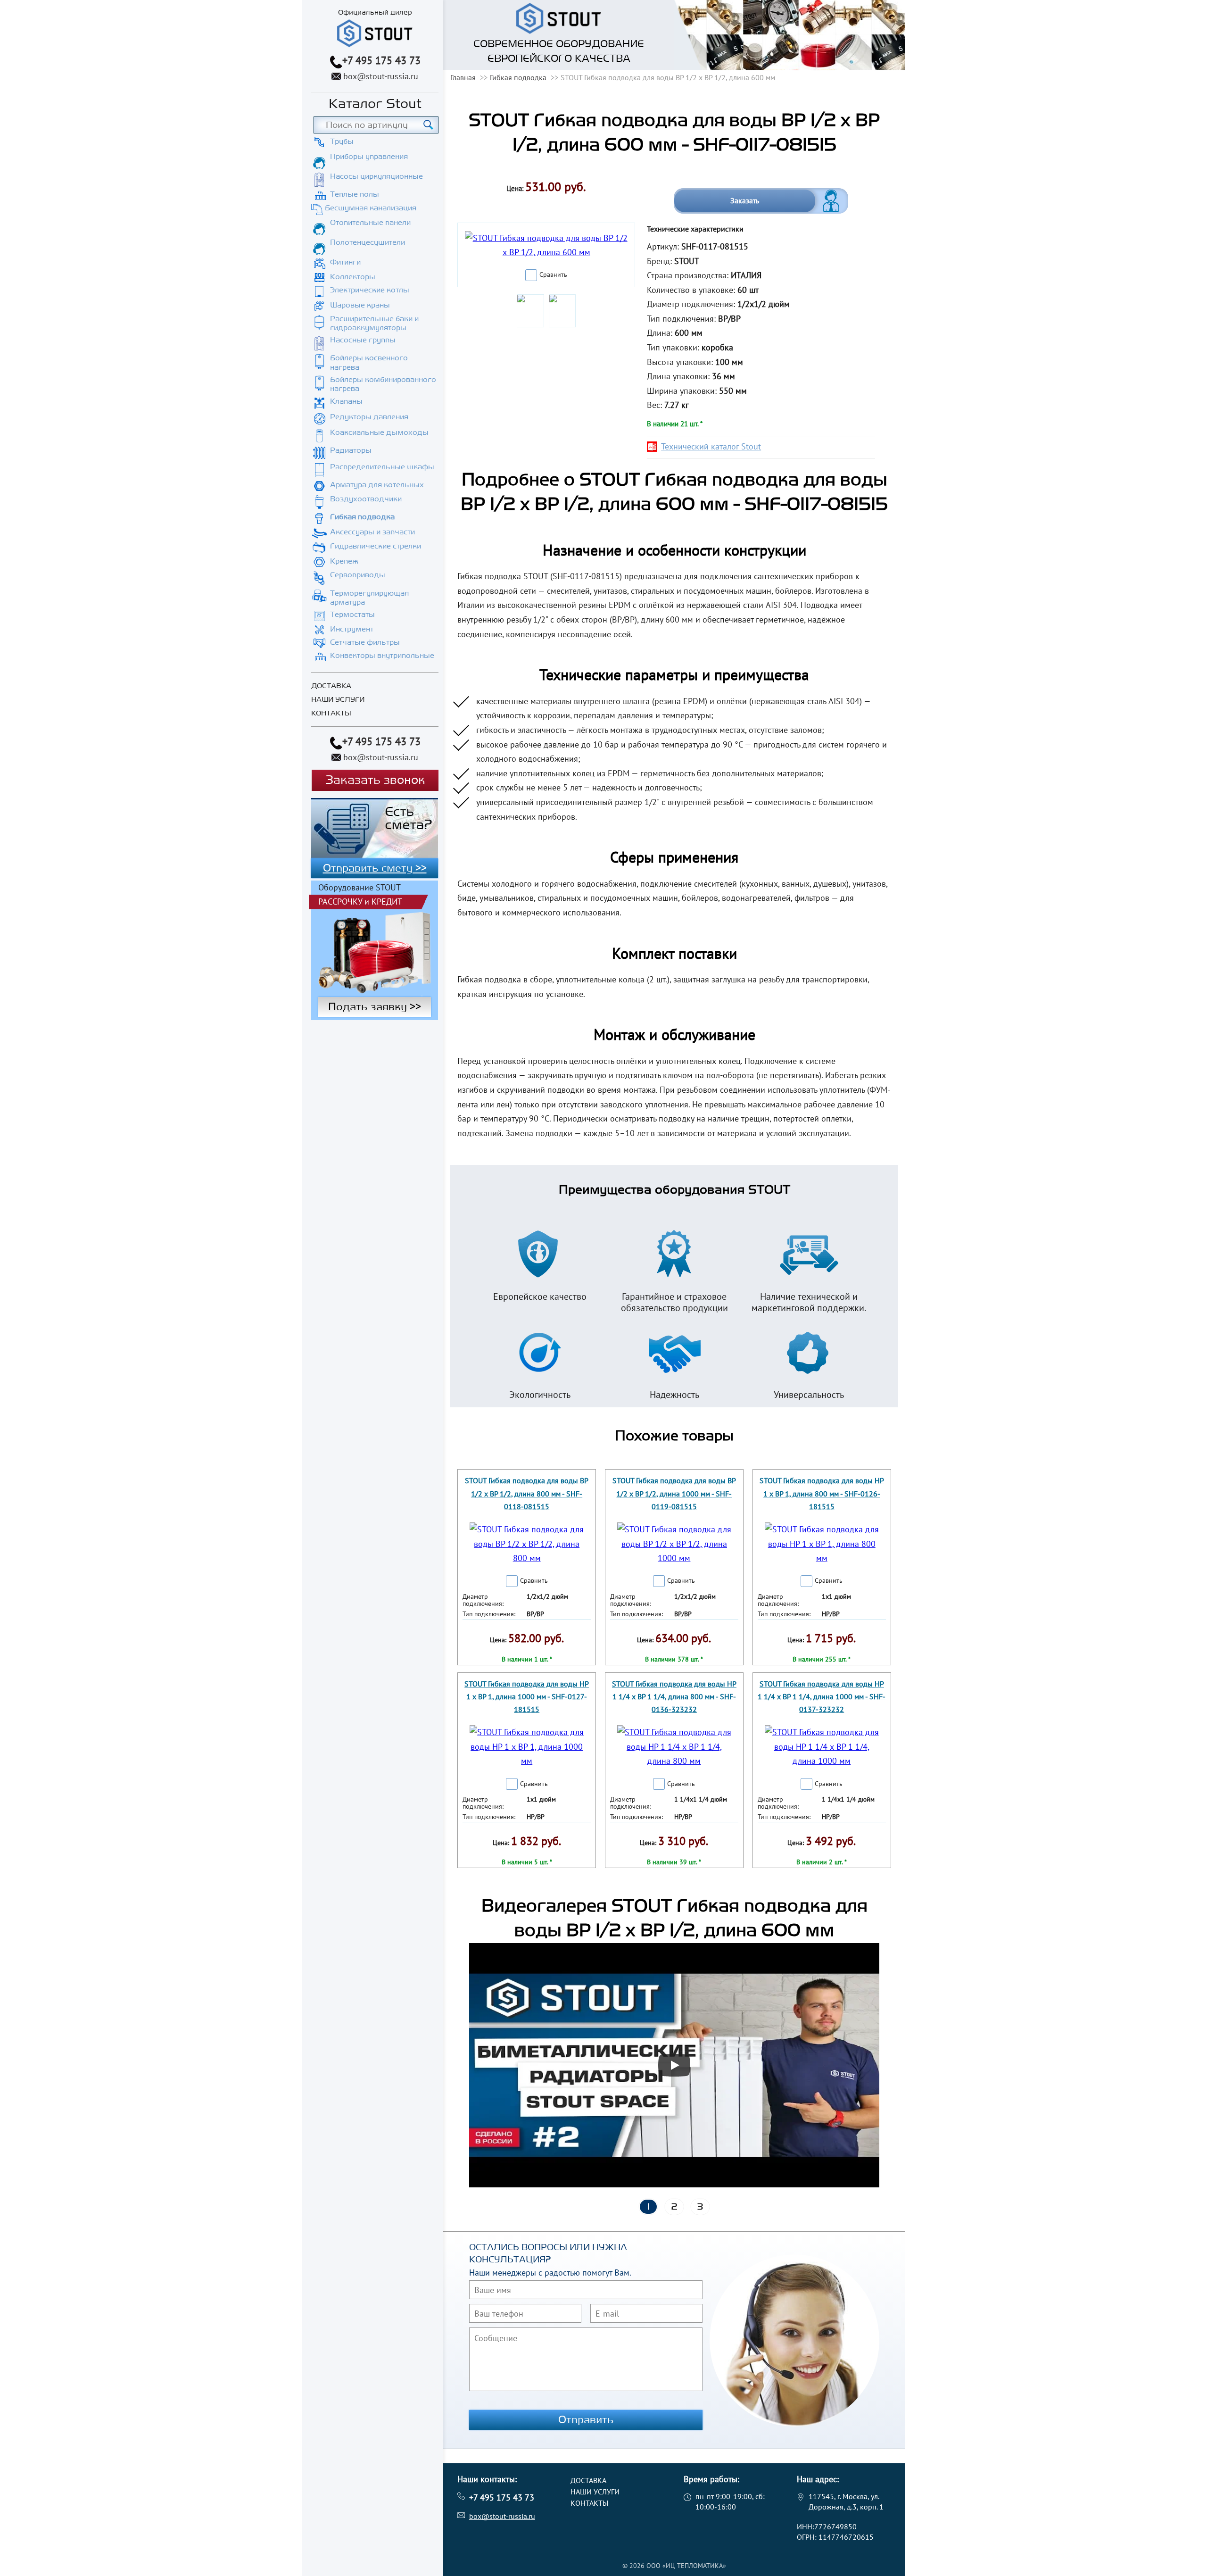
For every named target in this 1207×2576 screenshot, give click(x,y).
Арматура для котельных (377, 485)
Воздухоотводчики (366, 499)
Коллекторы (353, 277)
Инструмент (352, 629)
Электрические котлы (370, 290)
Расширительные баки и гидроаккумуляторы (374, 323)
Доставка (331, 686)
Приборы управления (369, 157)
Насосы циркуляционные (376, 176)
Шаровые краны (360, 305)
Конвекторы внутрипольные (382, 656)
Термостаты (352, 615)
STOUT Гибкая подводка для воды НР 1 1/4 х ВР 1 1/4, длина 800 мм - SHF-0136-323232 (674, 1696)
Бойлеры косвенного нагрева (369, 362)
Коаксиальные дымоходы (379, 432)
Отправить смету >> (375, 868)
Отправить (586, 2420)
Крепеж (344, 561)
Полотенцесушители (368, 242)
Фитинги (345, 262)
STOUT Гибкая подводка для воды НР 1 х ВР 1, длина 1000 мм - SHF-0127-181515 (527, 1696)
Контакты (331, 713)
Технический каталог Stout (711, 446)
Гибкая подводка (362, 517)
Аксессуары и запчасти (372, 532)
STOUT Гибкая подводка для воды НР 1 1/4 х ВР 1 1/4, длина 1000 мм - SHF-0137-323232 (822, 1696)
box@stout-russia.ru (381, 76)
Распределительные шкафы (382, 467)
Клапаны (346, 401)
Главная (463, 77)
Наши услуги (338, 700)
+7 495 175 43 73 (381, 60)
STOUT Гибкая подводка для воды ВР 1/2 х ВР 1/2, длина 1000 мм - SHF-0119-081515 (674, 1493)
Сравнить (553, 274)
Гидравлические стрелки (376, 546)
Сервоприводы (358, 575)
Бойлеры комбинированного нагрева (383, 384)
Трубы (342, 141)
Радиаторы (351, 450)
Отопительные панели (370, 223)
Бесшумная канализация (371, 208)
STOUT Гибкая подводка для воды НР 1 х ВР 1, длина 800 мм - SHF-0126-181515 (822, 1493)
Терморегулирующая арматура (369, 598)
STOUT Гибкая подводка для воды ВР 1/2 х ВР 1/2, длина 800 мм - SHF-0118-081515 (527, 1493)
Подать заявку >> (375, 1007)
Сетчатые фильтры (365, 642)
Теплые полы (355, 194)
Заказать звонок (375, 780)
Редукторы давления (369, 417)
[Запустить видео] (674, 2065)
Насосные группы (363, 340)
